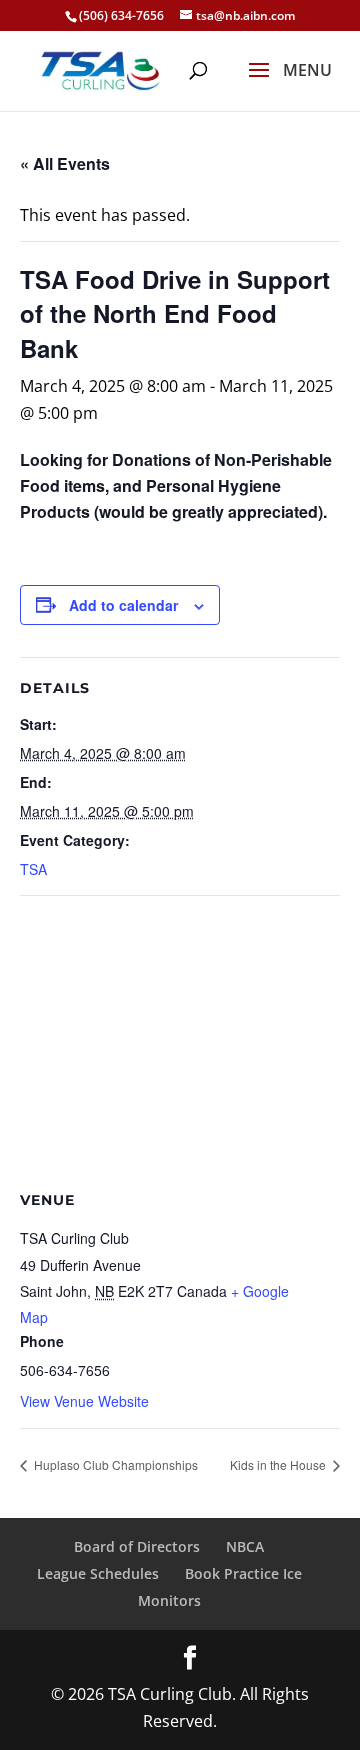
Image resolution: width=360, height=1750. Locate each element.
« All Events (65, 163)
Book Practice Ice (243, 1573)
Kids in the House (279, 1464)
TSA (33, 869)
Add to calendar (123, 605)
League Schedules (98, 1573)
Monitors (169, 1600)
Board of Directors (137, 1546)
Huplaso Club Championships (114, 1464)
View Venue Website (84, 1401)
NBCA (245, 1546)
